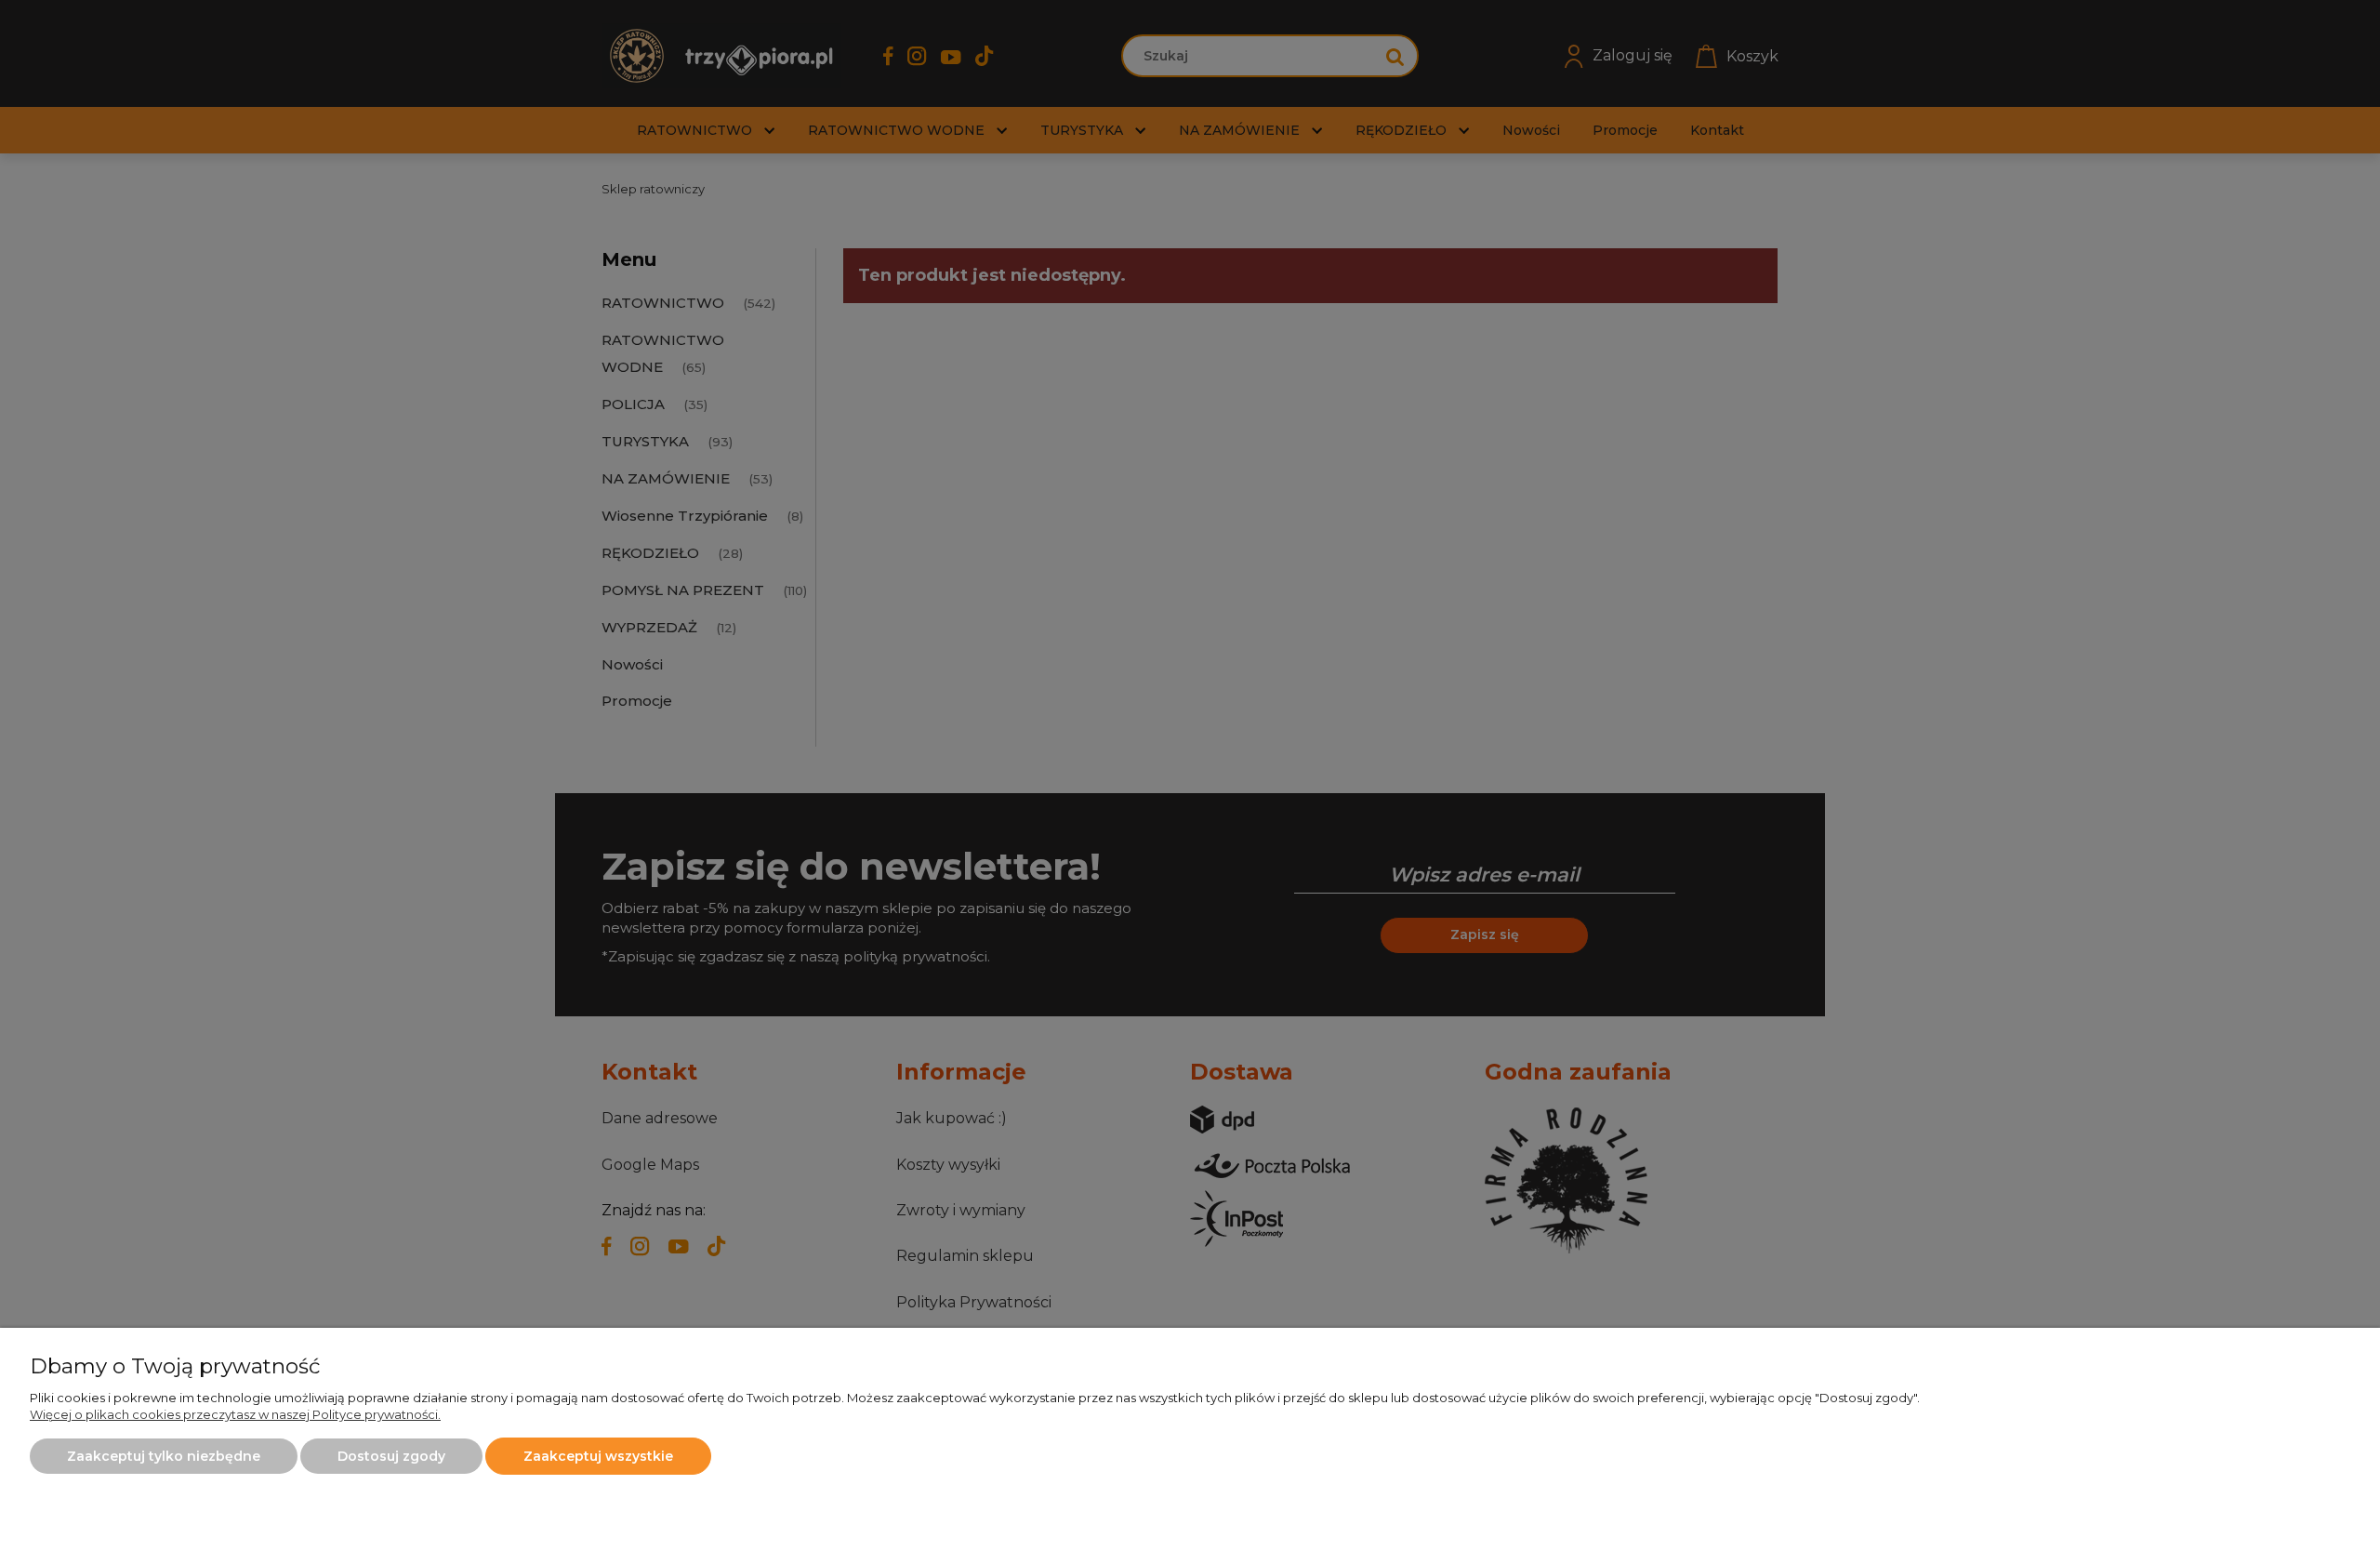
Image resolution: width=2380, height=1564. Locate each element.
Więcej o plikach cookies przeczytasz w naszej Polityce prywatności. (235, 1414)
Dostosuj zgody (391, 1456)
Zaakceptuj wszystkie (598, 1456)
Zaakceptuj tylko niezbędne (164, 1456)
